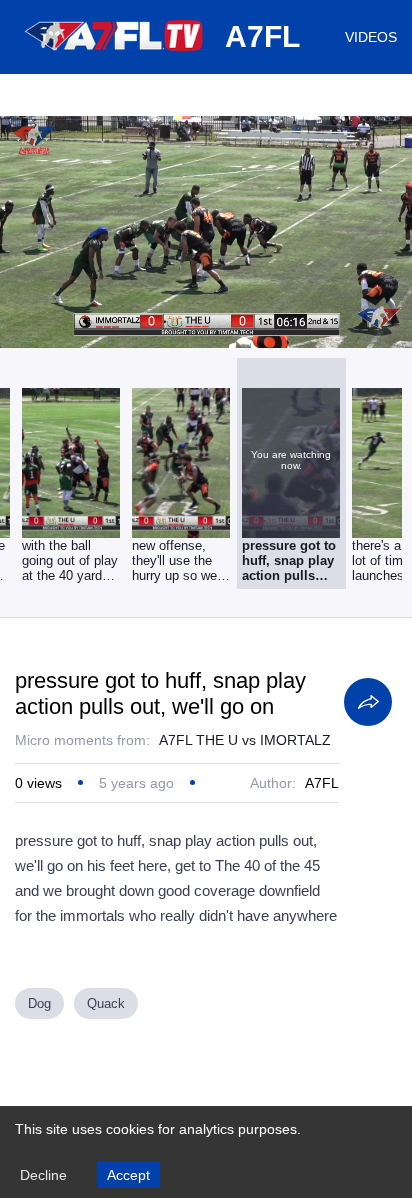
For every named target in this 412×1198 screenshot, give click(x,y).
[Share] (368, 702)
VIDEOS (371, 37)
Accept (128, 1175)
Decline (43, 1175)
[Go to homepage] (115, 58)
